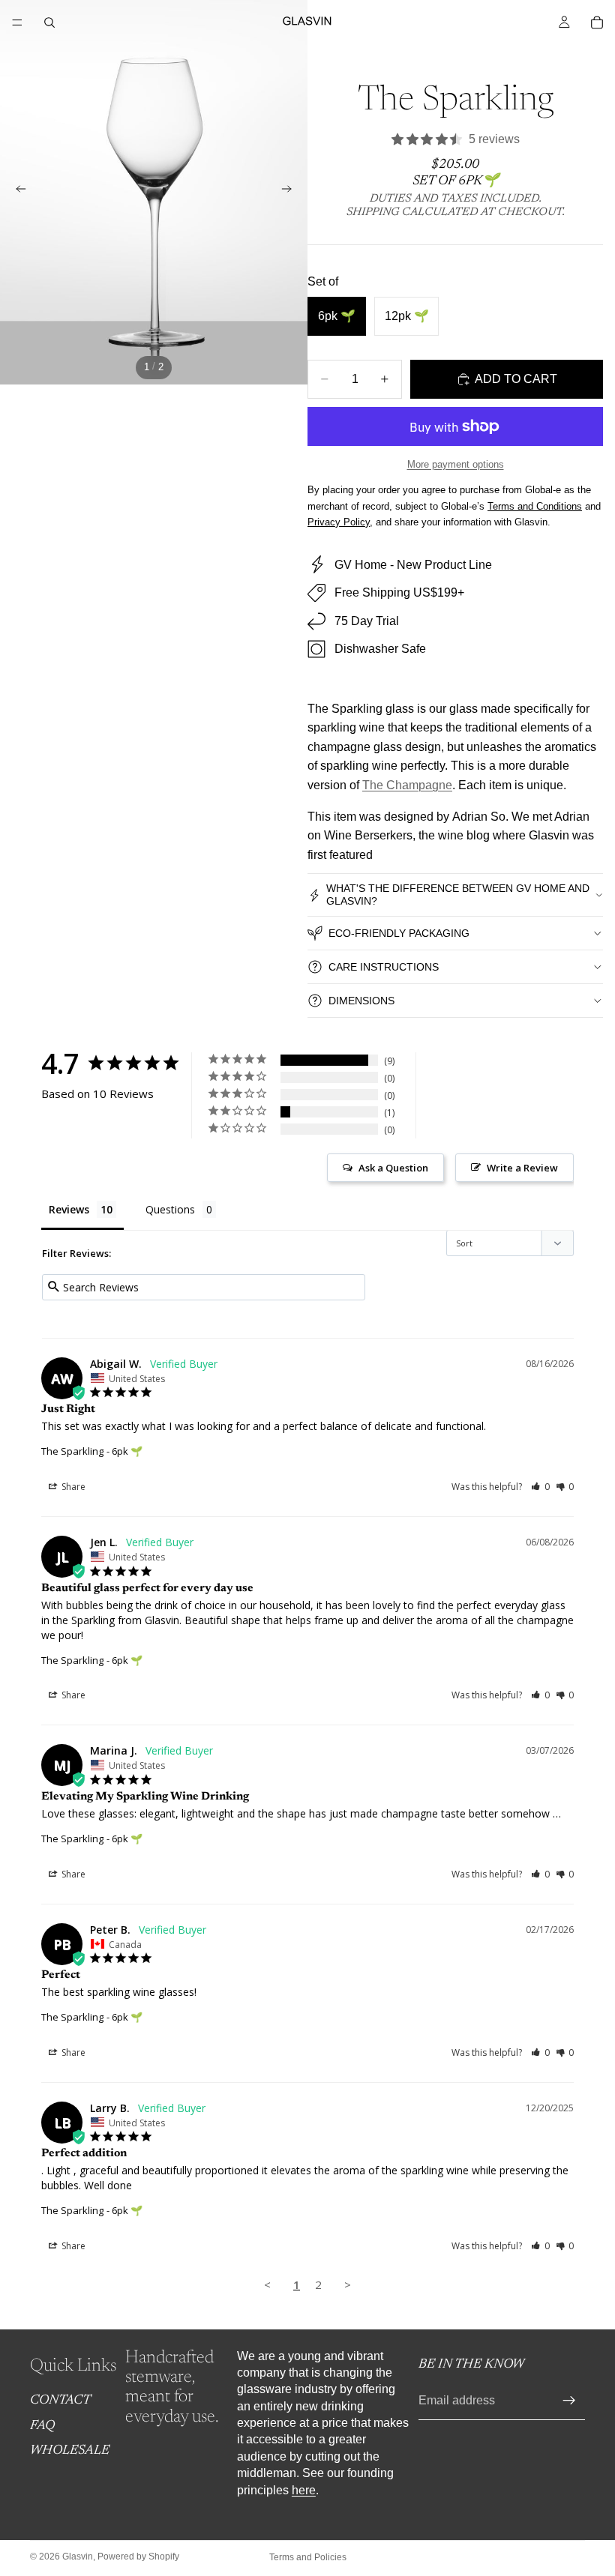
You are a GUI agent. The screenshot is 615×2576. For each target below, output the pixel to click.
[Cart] (597, 22)
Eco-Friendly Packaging (399, 933)
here (304, 2489)
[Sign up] (569, 2401)
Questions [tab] (170, 1209)
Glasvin (78, 2557)
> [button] (348, 2284)
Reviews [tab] (69, 1209)
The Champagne (407, 785)
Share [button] (72, 1487)
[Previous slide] (16, 192)
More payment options (456, 464)
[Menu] (17, 22)
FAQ (42, 2426)
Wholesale (70, 2451)
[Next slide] (291, 192)
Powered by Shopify (138, 2557)
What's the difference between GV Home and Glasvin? (458, 895)
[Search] (49, 22)
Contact (60, 2401)
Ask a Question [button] (393, 1168)
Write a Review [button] (522, 1168)
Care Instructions (384, 967)
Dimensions (361, 1001)
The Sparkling (72, 1451)
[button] (540, 1487)
